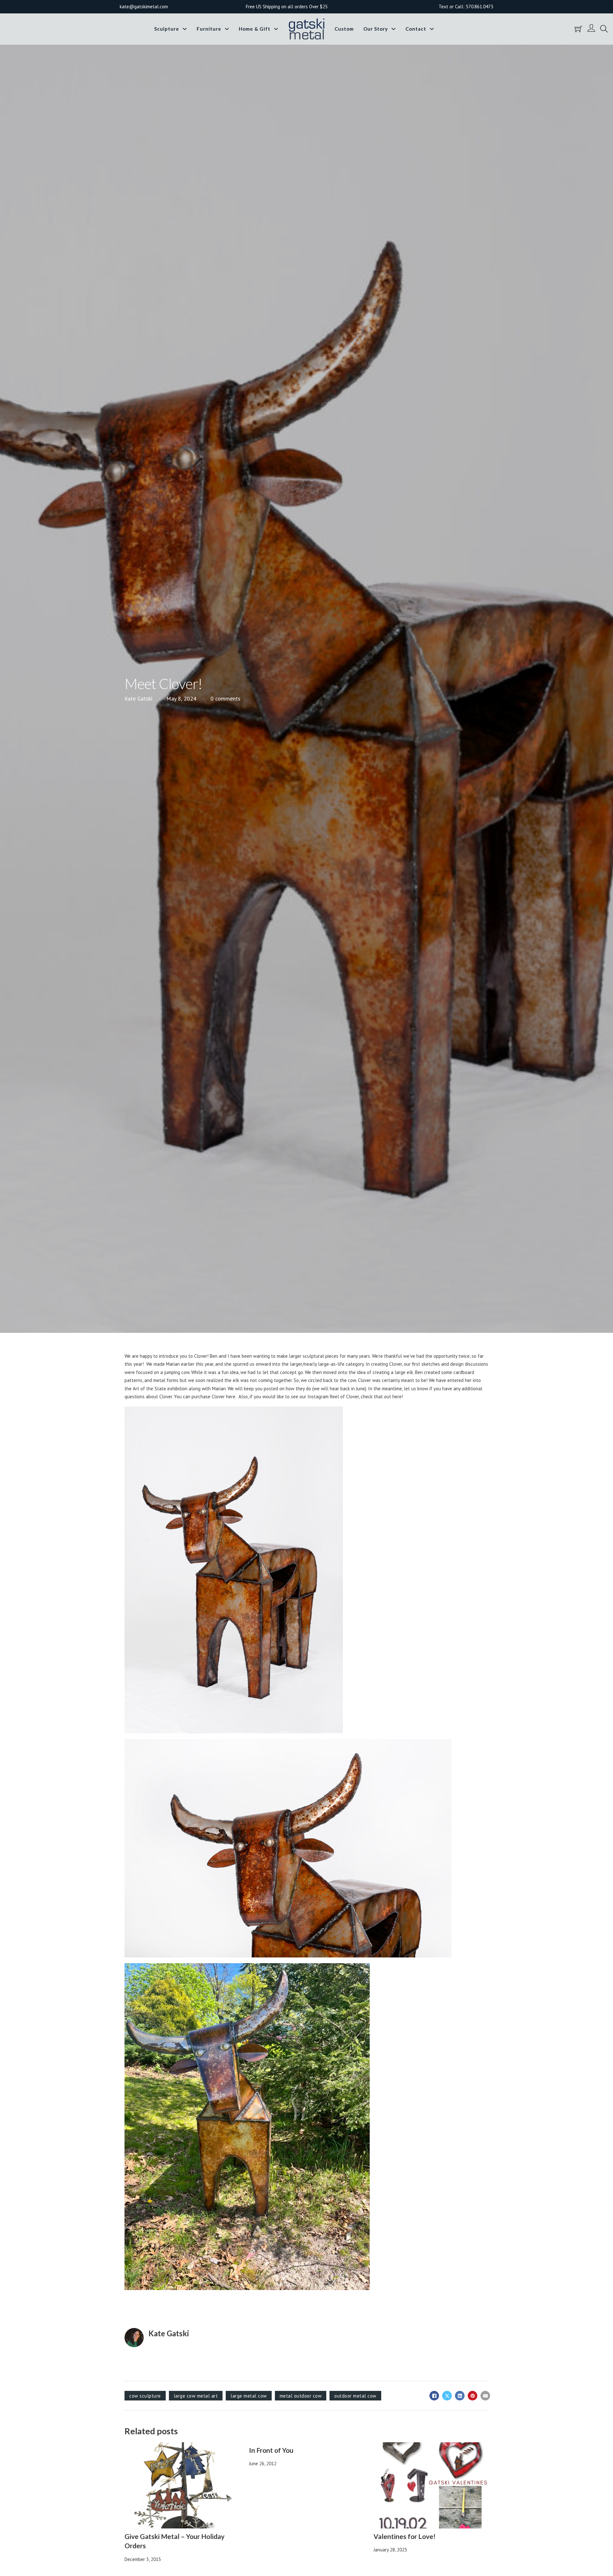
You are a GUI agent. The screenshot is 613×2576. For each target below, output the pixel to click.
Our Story (376, 29)
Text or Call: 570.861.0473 (466, 7)
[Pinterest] (473, 2396)
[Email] (485, 2396)
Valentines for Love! (405, 2536)
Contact (416, 29)
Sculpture (167, 29)
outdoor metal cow (355, 2396)
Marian (173, 1364)
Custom (344, 29)
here (397, 1397)
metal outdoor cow (301, 2396)
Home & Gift (255, 29)
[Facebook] (434, 2396)
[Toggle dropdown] (185, 29)
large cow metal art (196, 2396)
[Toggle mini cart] (579, 29)
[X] (447, 2396)
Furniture (209, 29)
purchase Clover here (213, 1397)
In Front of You (271, 2450)
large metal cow (249, 2396)
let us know (416, 1389)
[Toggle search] (604, 29)
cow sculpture (145, 2396)
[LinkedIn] (460, 2396)
